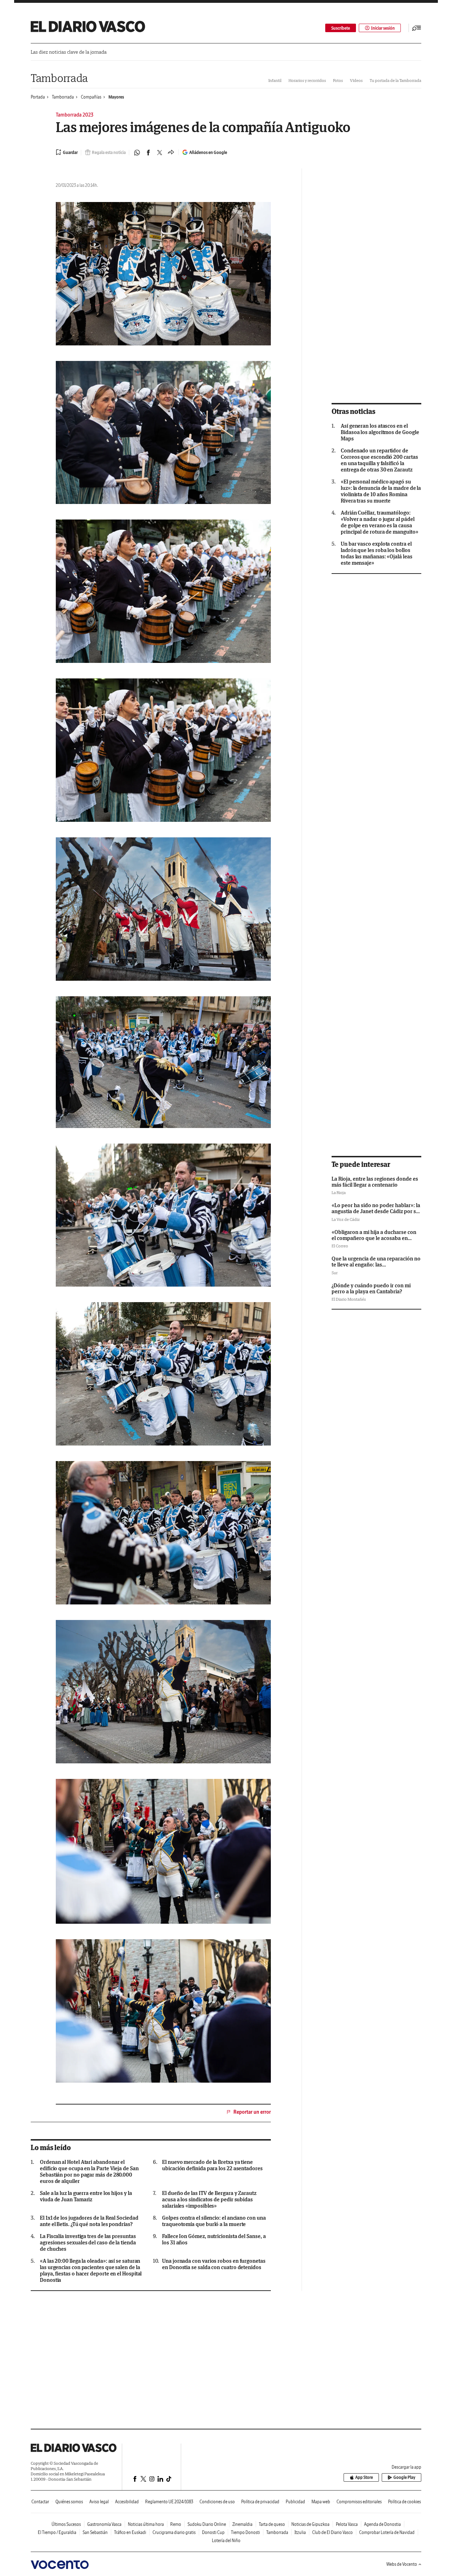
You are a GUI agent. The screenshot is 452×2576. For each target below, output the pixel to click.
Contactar (40, 2502)
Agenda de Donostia (382, 2524)
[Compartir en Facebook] (148, 153)
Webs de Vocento (402, 2564)
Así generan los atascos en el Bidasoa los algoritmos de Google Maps (380, 432)
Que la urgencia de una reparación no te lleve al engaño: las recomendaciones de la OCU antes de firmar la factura (376, 1268)
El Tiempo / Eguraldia (57, 2532)
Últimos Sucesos (66, 2524)
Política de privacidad (260, 2502)
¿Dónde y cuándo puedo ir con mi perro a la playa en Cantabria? (371, 1288)
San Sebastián (95, 2532)
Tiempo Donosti (245, 2532)
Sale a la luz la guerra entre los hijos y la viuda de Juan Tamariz (86, 2196)
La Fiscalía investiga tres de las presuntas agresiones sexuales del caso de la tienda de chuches (88, 2243)
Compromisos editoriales (359, 2502)
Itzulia (300, 2532)
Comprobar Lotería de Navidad (387, 2532)
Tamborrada (59, 78)
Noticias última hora (146, 2524)
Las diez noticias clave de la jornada (69, 52)
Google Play (404, 2477)
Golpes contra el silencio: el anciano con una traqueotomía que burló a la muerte (214, 2221)
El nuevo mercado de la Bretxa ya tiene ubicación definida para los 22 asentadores (212, 2165)
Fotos (338, 80)
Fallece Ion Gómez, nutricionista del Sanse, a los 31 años (214, 2239)
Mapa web (321, 2502)
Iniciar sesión (383, 28)
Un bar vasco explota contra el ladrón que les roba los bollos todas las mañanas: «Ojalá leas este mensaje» (377, 553)
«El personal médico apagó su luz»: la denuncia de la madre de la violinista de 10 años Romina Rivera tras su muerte (381, 491)
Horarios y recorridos (307, 80)
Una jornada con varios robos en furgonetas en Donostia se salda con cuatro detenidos (214, 2264)
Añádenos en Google (208, 152)
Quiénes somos (69, 2502)
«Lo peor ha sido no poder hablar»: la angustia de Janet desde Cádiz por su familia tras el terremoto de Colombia (376, 1211)
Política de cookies (405, 2502)
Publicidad (295, 2502)
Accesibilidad (127, 2502)
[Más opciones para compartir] (171, 153)
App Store (364, 2477)
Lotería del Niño (226, 2541)
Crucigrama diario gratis (174, 2532)
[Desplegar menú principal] (417, 28)
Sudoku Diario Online (207, 2524)
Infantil (275, 80)
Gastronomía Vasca (104, 2524)
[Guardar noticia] (67, 152)
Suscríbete (341, 28)
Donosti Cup (213, 2532)
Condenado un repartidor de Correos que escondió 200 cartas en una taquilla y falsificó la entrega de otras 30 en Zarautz (379, 460)
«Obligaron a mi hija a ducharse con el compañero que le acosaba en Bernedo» (374, 1238)
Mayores (116, 97)
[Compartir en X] (160, 153)
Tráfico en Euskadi (130, 2532)
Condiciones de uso (217, 2502)
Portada (38, 97)
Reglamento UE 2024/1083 (169, 2502)
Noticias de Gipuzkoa (310, 2524)
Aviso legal (99, 2502)
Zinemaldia (242, 2524)
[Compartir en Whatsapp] (137, 153)
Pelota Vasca (347, 2524)
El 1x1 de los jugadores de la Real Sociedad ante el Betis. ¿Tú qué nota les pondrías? (89, 2221)
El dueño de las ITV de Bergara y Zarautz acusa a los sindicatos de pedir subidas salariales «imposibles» (209, 2200)
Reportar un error (252, 2112)
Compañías (91, 97)
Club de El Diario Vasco (332, 2532)
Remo (176, 2524)
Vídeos (356, 80)
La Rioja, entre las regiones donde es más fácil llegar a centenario (375, 1182)
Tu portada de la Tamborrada (395, 80)
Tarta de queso (272, 2524)
